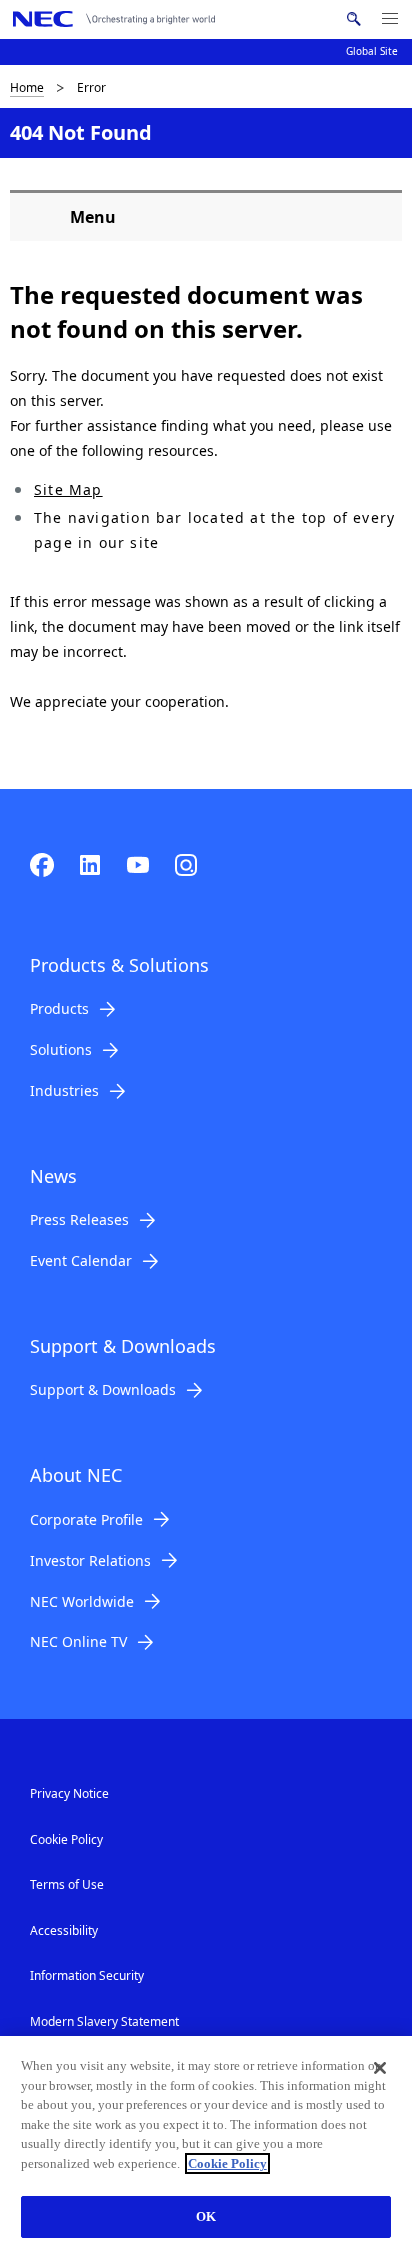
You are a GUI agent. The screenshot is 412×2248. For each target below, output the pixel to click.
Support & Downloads (103, 1389)
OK (206, 2216)
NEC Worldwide (82, 1601)
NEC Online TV (78, 1641)
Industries (64, 1090)
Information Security (87, 1975)
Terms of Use (67, 1884)
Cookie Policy (66, 1839)
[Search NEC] (353, 19)
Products (59, 1008)
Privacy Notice (69, 1793)
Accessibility (64, 1930)
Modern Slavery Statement (104, 2021)
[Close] (380, 2068)
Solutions (61, 1049)
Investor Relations (90, 1560)
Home (27, 87)
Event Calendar (81, 1260)
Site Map (68, 489)
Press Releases (79, 1219)
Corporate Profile (86, 1519)
